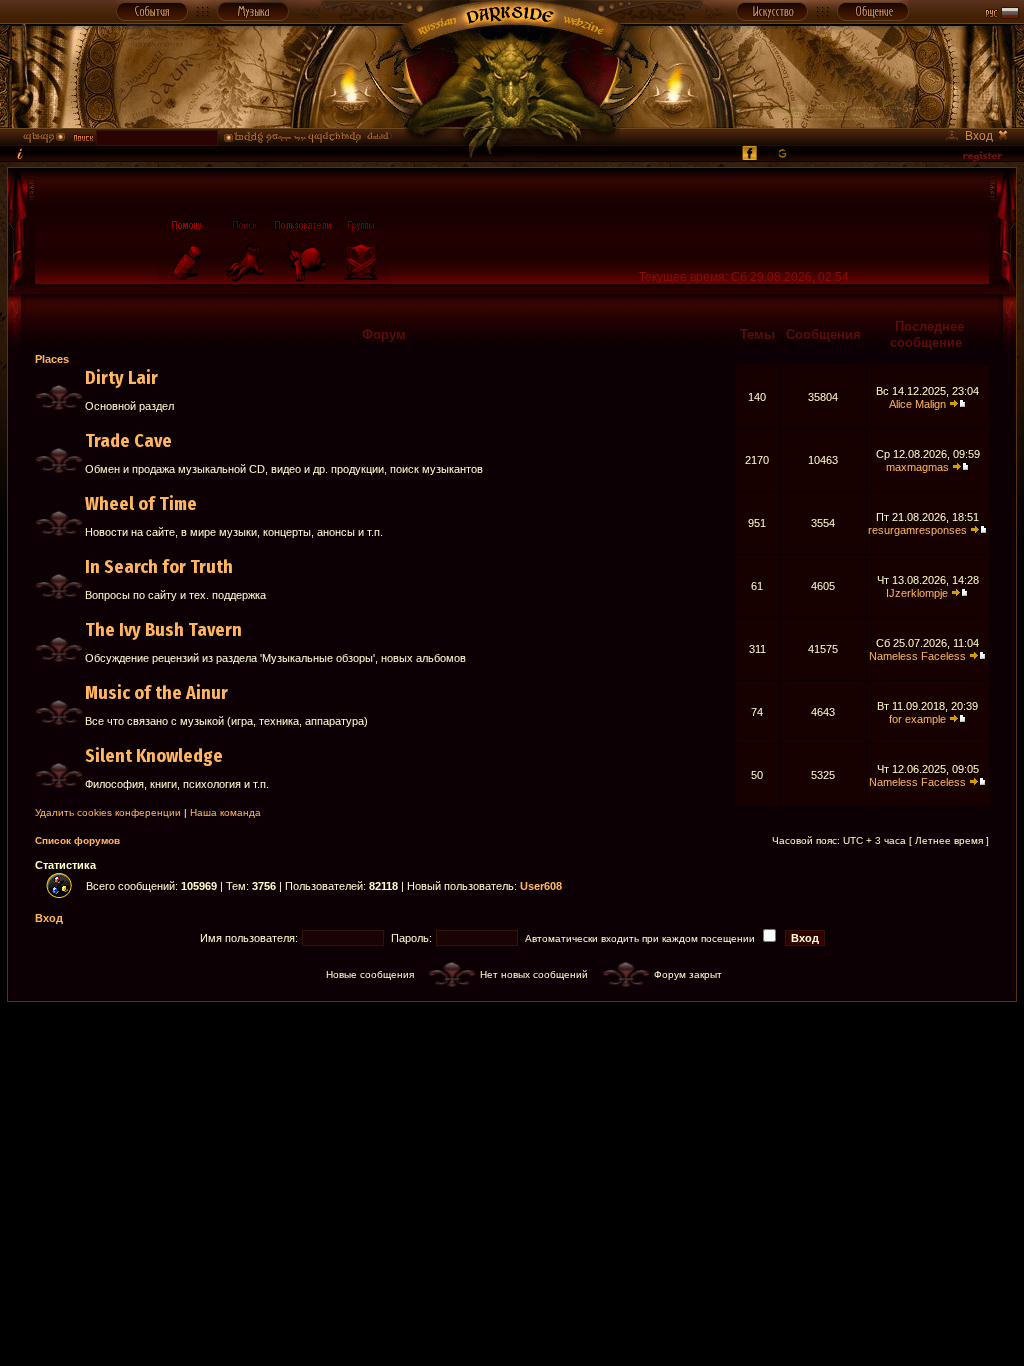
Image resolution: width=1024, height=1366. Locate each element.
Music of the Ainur (156, 693)
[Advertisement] (512, 1047)
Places (52, 359)
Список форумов (77, 840)
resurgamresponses (917, 530)
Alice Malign (917, 404)
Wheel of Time (141, 504)
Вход (49, 918)
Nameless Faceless (917, 656)
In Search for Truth (159, 567)
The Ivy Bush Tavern (163, 630)
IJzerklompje (917, 593)
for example (917, 719)
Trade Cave (128, 441)
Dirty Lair (121, 378)
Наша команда (225, 812)
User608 (541, 886)
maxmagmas (917, 467)
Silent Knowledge (154, 756)
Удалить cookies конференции (108, 812)
